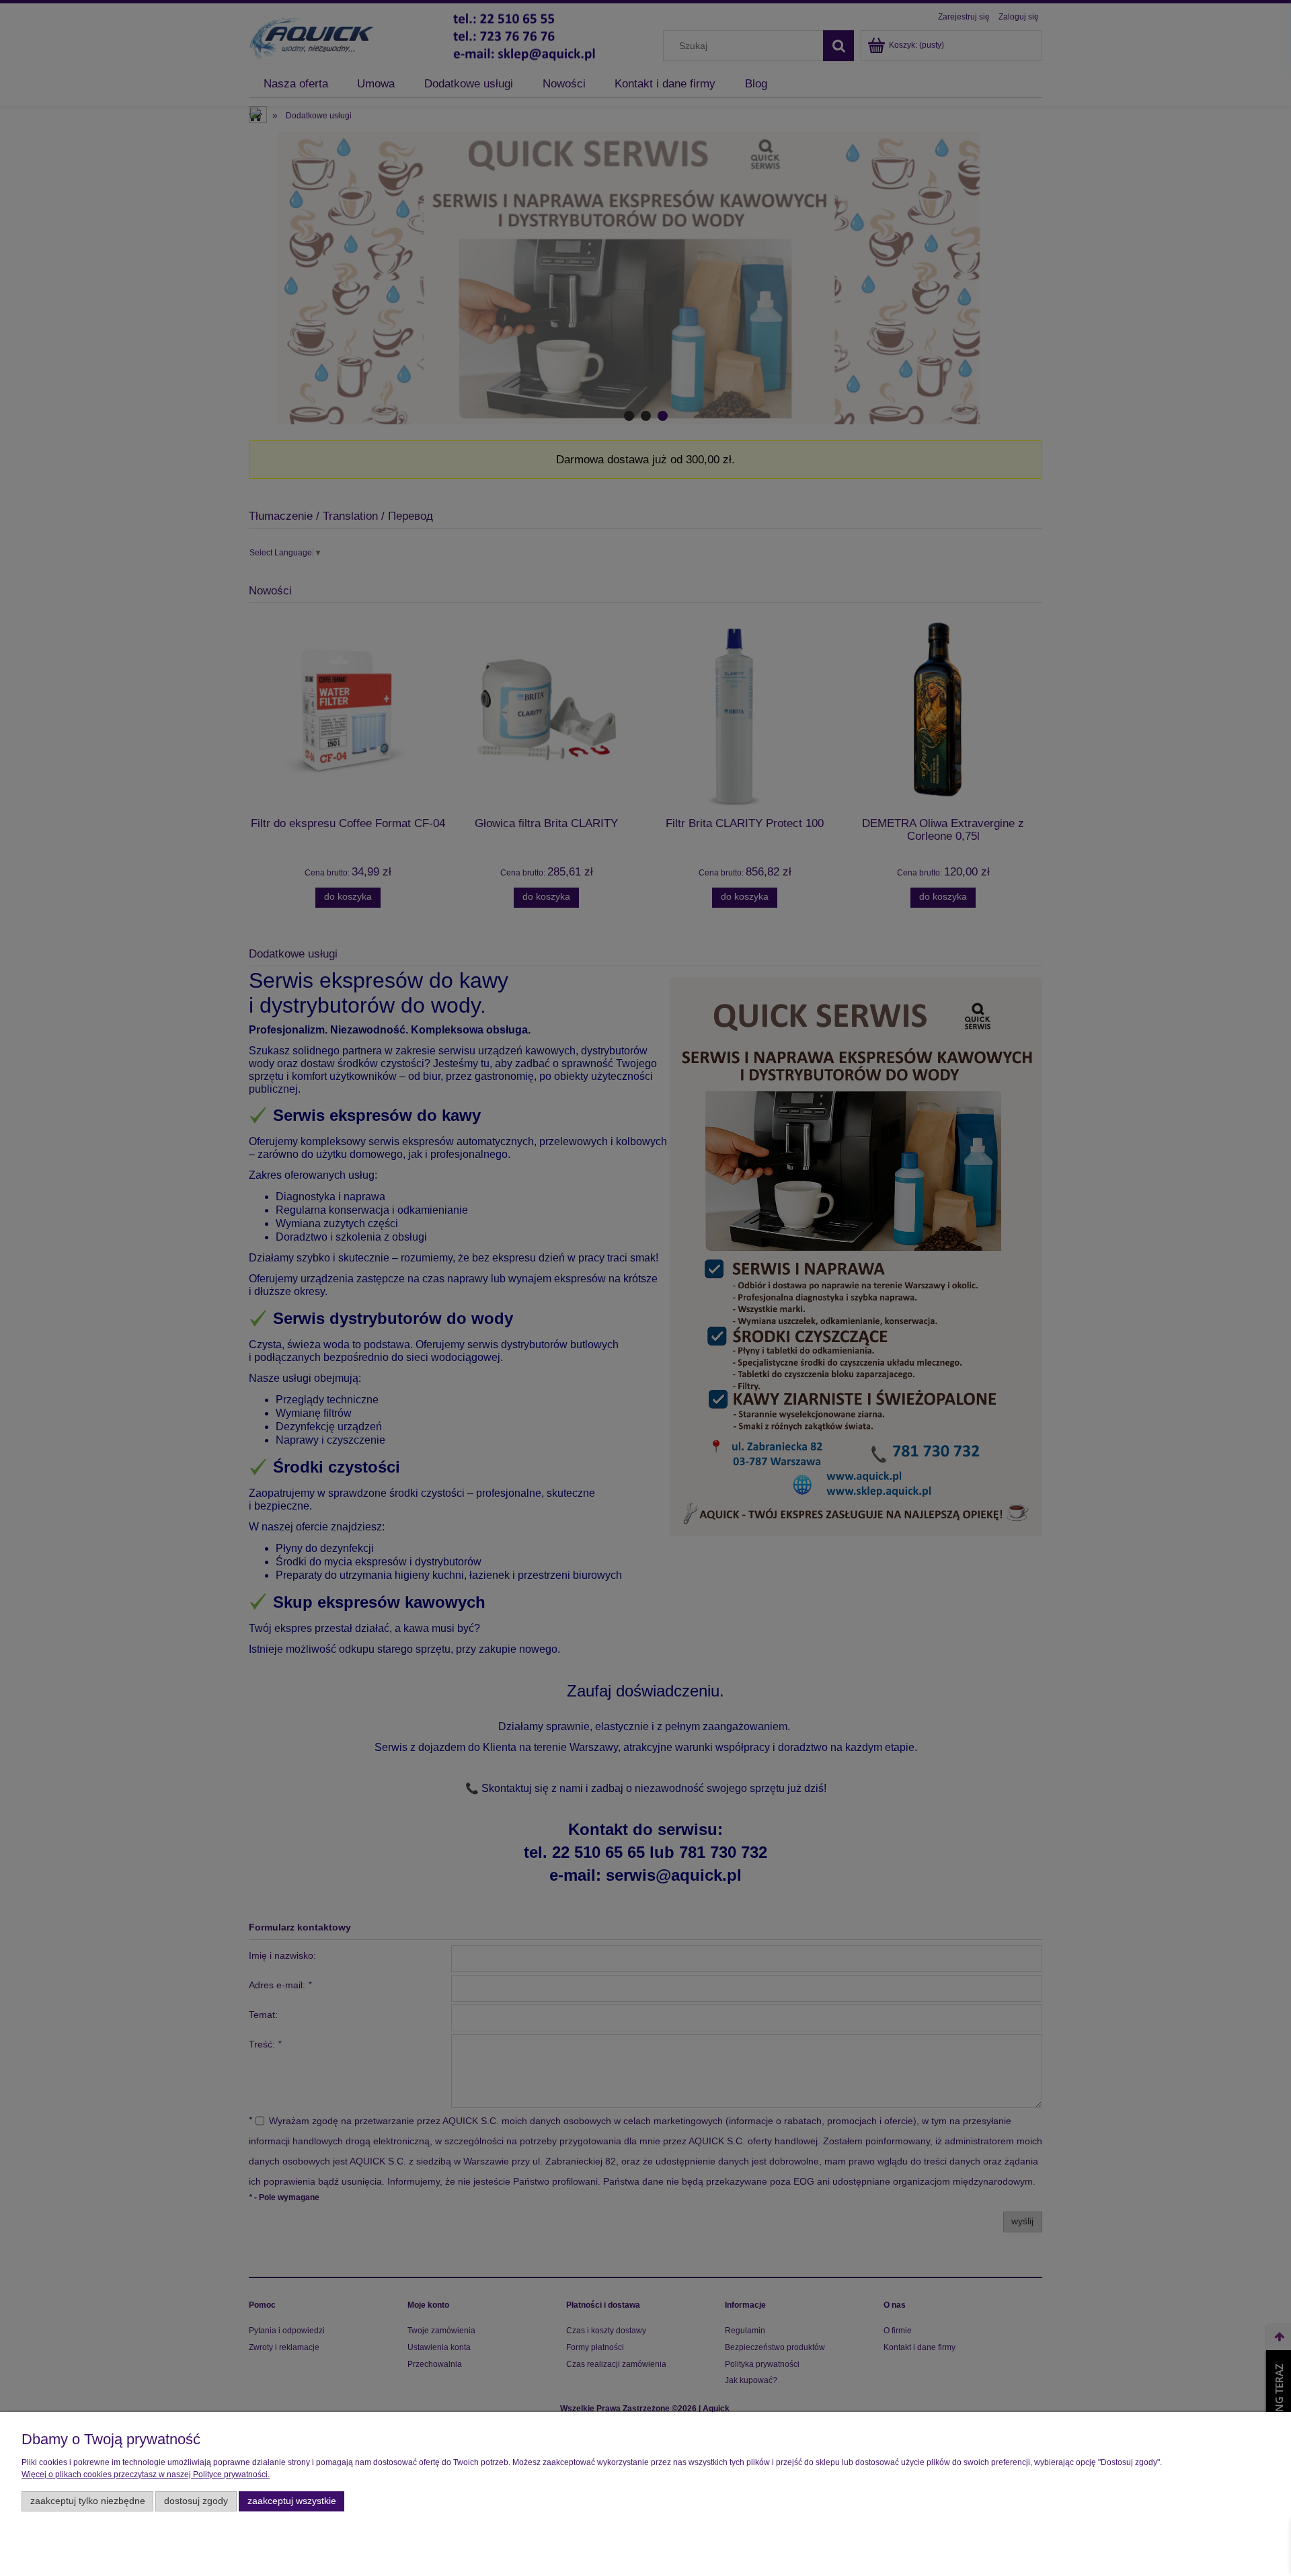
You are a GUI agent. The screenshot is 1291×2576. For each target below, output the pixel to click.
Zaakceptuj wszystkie (292, 2501)
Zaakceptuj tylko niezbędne (88, 2501)
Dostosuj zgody (196, 2501)
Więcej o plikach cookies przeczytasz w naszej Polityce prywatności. (146, 2474)
